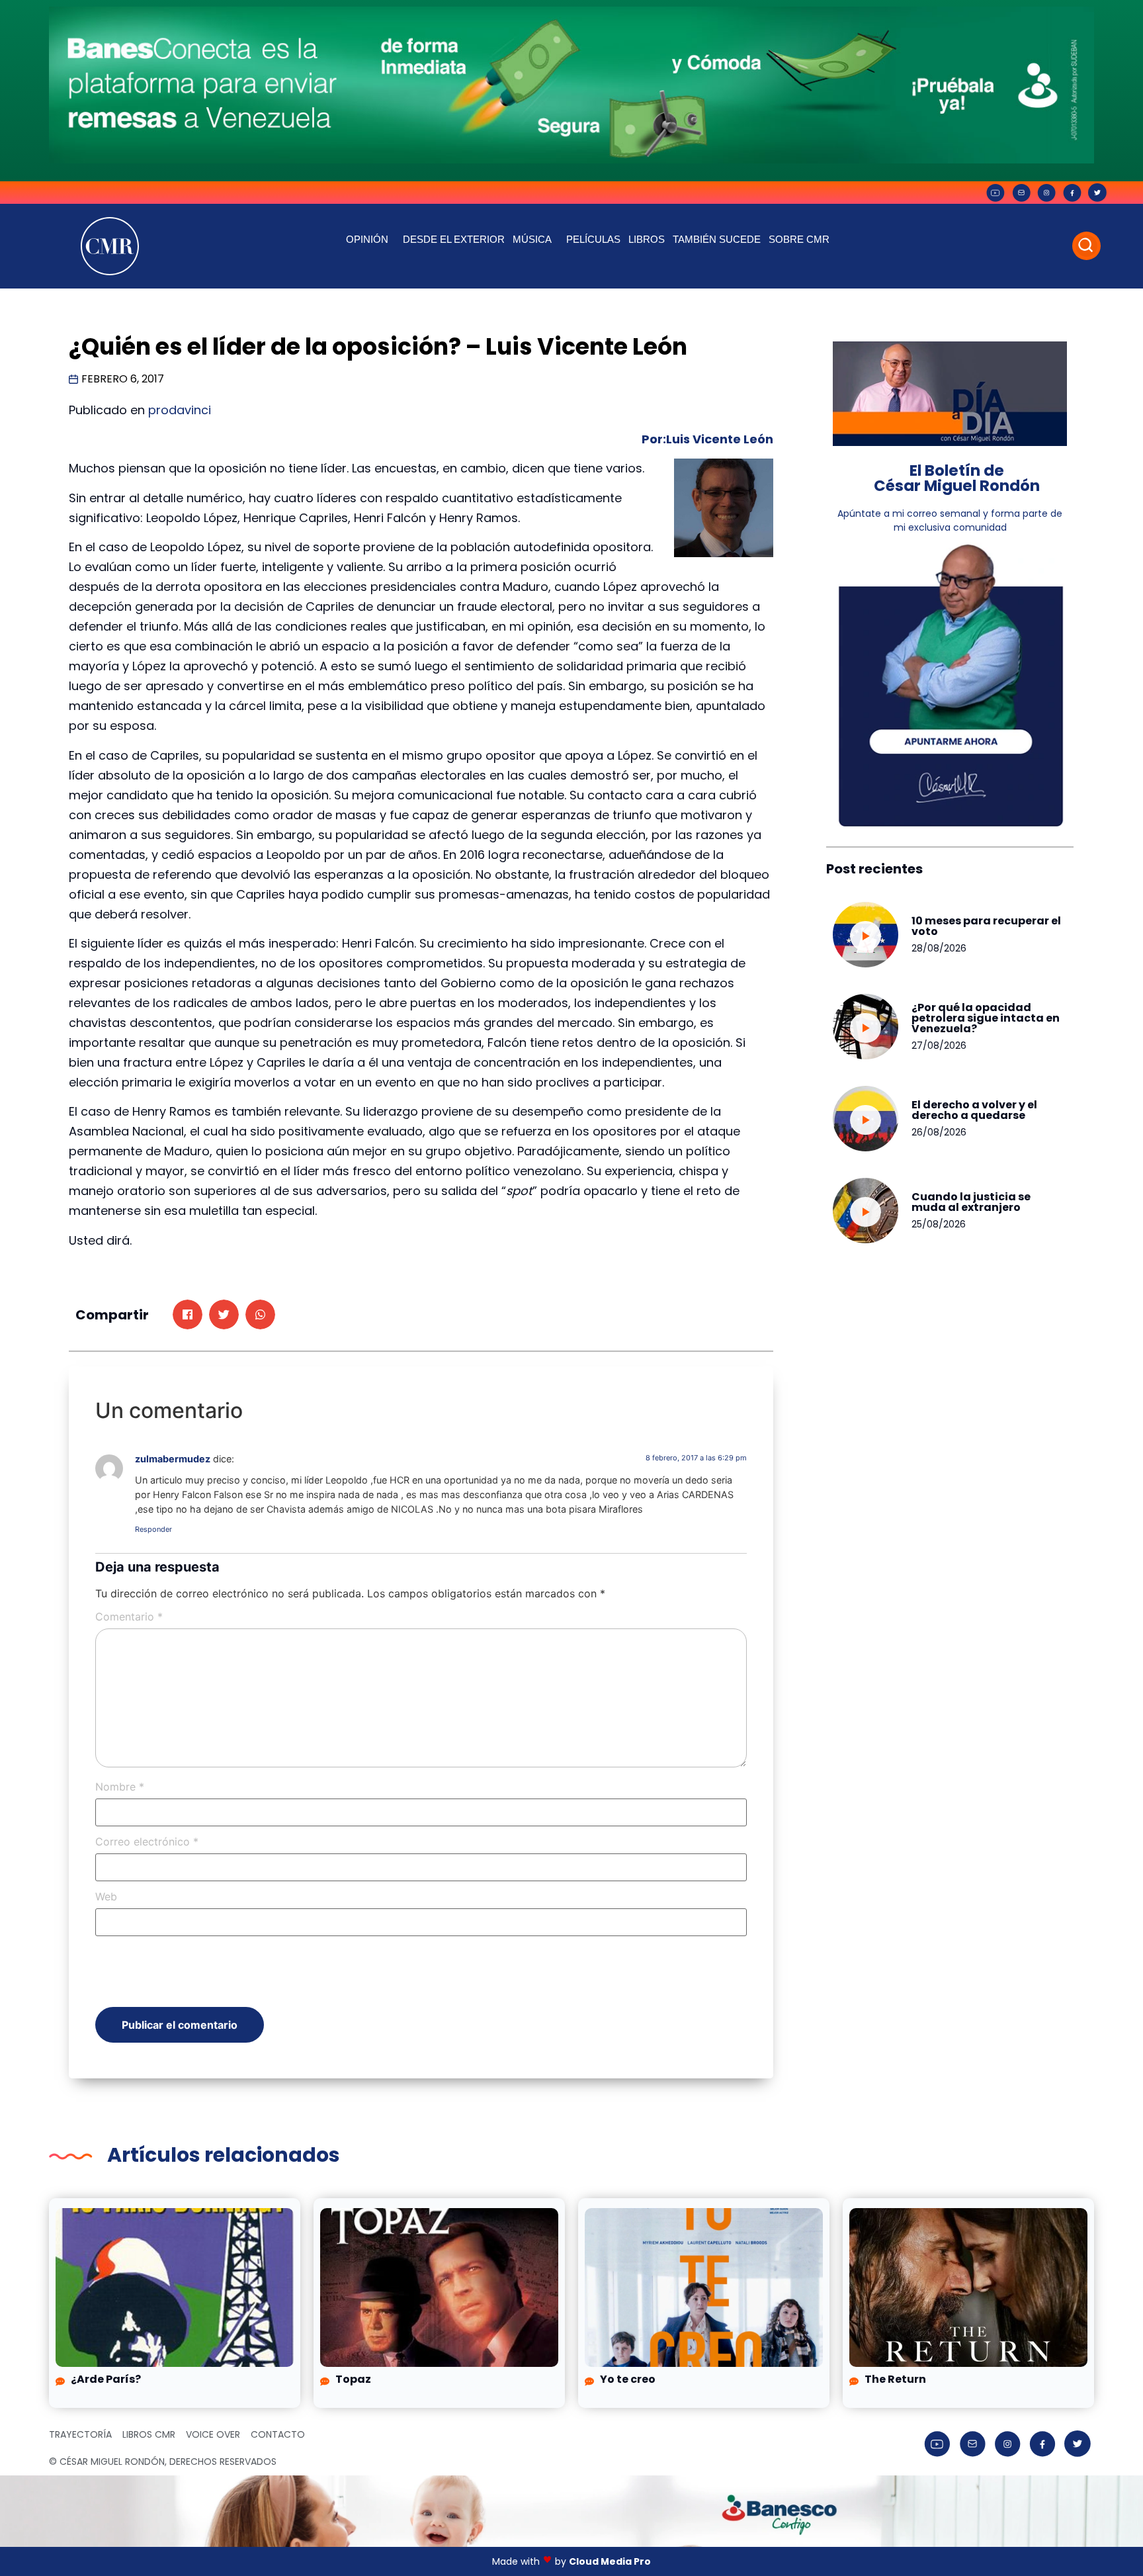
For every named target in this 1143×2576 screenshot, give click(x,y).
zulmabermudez (173, 1459)
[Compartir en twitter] (224, 1314)
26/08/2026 (939, 1132)
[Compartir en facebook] (188, 1314)
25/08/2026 (939, 1224)
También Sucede (717, 239)
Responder (153, 1529)
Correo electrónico (147, 1842)
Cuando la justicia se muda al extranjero (971, 1202)
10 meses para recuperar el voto (986, 926)
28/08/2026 (939, 948)
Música (532, 239)
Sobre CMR (799, 239)
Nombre (120, 1787)
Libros (647, 239)
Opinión (367, 239)
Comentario (129, 1617)
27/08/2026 (939, 1045)
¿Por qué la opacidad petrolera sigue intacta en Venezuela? (986, 1018)
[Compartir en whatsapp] (260, 1314)
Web (106, 1896)
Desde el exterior (454, 239)
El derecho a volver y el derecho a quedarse (974, 1110)
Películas (593, 239)
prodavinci (180, 410)
